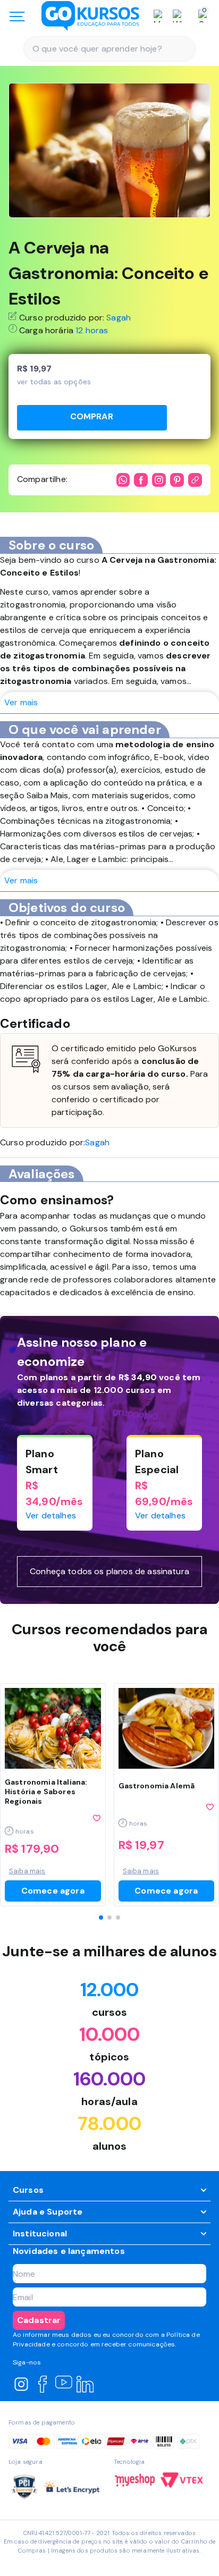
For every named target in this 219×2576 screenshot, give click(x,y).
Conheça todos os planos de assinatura (109, 1571)
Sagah (119, 318)
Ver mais (21, 702)
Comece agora (53, 1891)
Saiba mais (27, 1871)
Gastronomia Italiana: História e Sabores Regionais (46, 1792)
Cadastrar (39, 2320)
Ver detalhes (51, 1515)
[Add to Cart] (92, 418)
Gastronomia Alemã (157, 1786)
